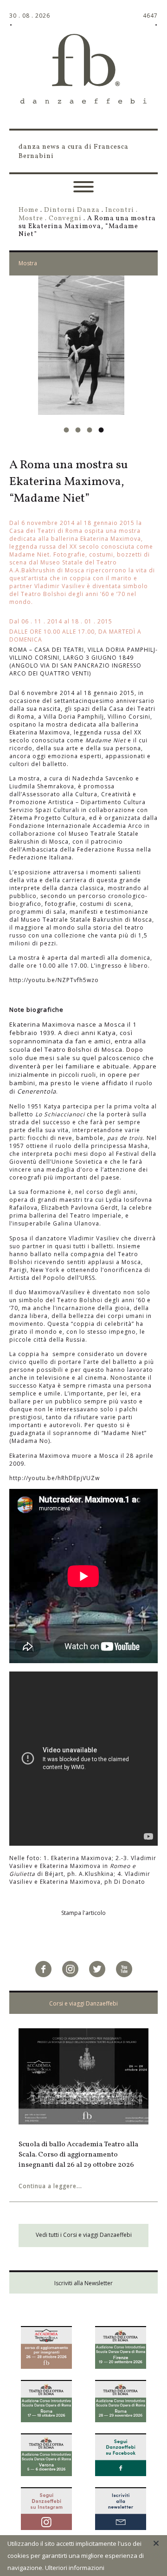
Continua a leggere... (50, 2196)
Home (29, 210)
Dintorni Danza (72, 210)
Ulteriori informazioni (75, 2568)
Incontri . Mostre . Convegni (78, 214)
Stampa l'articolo (83, 1913)
